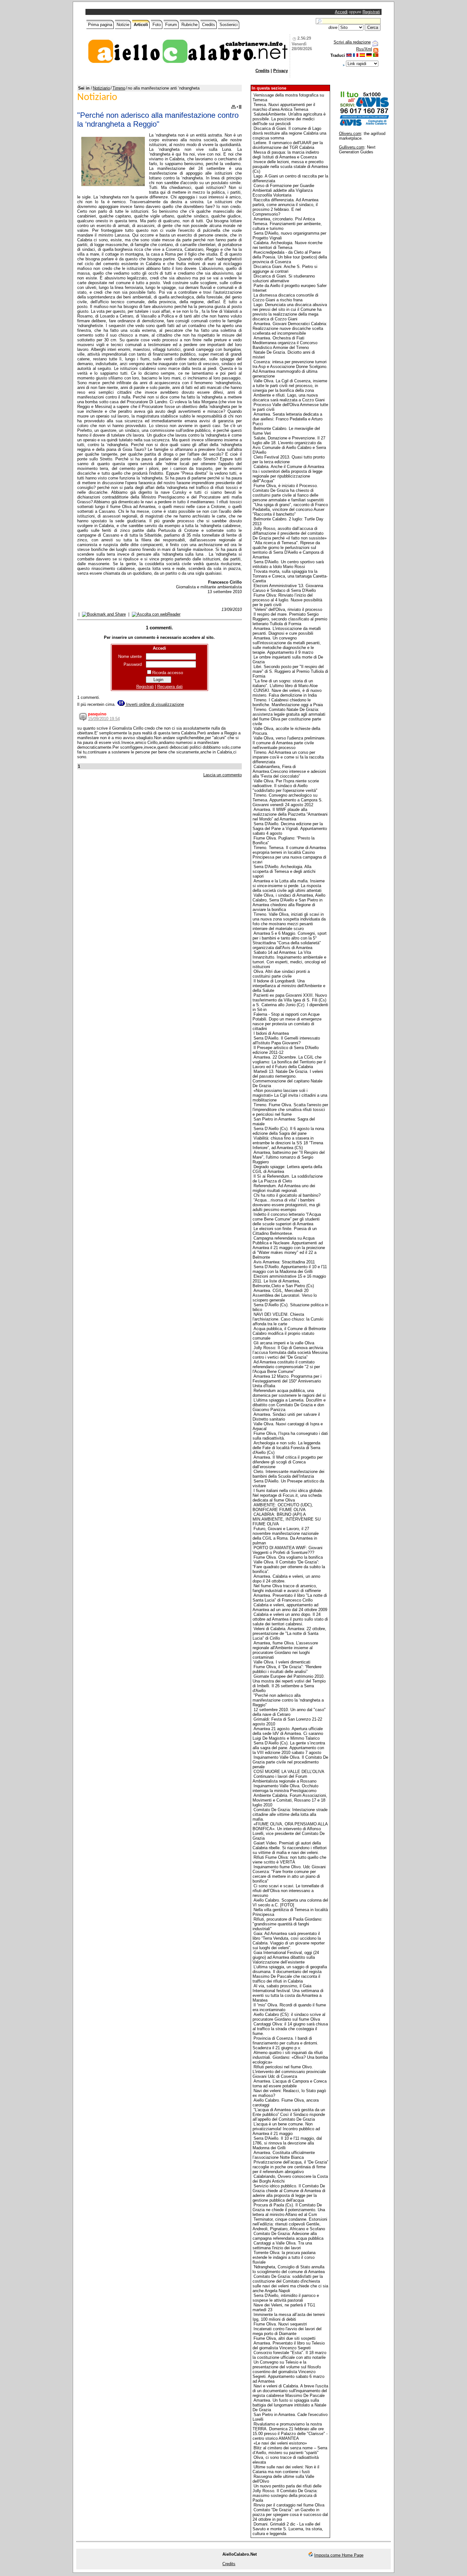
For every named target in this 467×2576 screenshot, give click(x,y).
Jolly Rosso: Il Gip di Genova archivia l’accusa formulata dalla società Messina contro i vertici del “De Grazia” (290, 1352)
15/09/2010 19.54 (104, 719)
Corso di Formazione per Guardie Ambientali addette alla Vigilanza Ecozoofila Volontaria (283, 190)
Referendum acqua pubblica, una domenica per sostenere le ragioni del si (289, 1393)
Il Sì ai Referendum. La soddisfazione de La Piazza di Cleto (288, 1179)
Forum (171, 25)
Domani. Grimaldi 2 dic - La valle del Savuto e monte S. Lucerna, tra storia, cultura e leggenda (288, 2529)
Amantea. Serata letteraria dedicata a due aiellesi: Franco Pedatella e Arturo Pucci (288, 419)
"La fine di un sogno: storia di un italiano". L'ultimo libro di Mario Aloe (285, 683)
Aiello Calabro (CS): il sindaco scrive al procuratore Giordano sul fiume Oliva (289, 2017)
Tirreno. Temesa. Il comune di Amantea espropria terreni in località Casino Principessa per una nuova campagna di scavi (289, 855)
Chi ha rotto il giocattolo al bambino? (287, 1195)
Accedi (341, 12)
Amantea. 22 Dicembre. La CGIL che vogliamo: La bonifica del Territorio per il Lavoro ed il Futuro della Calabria (289, 1062)
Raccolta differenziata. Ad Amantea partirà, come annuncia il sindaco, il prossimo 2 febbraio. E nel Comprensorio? (285, 207)
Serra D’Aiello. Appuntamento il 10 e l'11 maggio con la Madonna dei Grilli (290, 1269)
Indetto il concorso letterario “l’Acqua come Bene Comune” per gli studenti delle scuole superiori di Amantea (287, 1219)
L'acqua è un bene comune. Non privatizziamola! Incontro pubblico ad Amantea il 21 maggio (286, 2129)
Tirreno (119, 88)
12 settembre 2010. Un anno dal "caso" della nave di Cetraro (289, 1712)
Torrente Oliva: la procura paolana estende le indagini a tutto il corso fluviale (284, 2257)
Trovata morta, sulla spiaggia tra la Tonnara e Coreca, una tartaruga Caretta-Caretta (290, 576)
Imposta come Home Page (339, 2555)
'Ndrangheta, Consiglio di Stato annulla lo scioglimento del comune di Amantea (289, 2269)
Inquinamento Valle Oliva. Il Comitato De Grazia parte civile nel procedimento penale (290, 1762)
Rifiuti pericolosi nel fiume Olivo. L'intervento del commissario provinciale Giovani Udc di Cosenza (289, 2072)
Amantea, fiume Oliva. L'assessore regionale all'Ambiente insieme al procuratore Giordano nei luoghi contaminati (285, 1650)
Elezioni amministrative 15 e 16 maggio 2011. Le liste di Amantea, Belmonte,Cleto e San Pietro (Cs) (289, 1281)
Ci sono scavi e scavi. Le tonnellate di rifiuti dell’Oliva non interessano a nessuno (288, 1891)
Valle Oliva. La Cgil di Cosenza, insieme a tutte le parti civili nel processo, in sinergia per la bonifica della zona (290, 386)
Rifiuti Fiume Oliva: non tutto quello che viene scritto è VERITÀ (289, 1860)
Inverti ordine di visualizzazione (154, 704)
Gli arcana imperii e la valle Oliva (284, 1343)
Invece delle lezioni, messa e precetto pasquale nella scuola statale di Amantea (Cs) (290, 167)
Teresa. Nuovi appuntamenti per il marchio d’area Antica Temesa (284, 107)
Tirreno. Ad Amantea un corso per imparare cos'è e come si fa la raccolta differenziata (288, 757)
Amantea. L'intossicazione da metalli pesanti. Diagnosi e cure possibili (287, 631)
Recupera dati (170, 687)
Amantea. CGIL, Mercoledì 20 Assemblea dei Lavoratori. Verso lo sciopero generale (285, 1295)
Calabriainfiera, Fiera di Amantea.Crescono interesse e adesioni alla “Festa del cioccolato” (289, 771)
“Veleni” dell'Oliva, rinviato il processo (288, 609)
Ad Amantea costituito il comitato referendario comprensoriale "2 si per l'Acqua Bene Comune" (286, 1367)
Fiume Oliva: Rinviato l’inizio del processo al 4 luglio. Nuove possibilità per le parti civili (287, 600)
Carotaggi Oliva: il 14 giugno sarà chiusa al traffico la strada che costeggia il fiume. (290, 2029)
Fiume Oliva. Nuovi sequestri (280, 2324)
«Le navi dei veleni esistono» (280, 2443)
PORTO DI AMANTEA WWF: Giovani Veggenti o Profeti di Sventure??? (288, 1550)
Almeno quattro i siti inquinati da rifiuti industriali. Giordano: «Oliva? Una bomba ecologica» (290, 2057)
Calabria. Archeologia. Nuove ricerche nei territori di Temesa (288, 245)
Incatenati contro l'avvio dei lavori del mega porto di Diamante (287, 2331)
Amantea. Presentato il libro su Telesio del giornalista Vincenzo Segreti (289, 2345)
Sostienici (229, 25)
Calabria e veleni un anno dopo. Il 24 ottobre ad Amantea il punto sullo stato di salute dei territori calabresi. (290, 1619)
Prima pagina (100, 25)
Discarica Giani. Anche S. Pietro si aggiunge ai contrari (285, 269)
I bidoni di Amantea (271, 1033)
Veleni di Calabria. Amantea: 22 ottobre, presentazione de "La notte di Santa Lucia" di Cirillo (289, 1633)
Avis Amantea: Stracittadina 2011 (284, 1262)
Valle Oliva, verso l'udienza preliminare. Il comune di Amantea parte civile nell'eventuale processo (289, 743)
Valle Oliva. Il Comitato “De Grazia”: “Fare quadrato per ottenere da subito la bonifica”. (289, 1567)
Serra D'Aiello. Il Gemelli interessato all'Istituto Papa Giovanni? (286, 1040)
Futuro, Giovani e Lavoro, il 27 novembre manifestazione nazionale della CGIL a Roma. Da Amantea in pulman (286, 1536)
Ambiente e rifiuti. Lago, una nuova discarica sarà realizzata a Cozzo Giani (289, 398)
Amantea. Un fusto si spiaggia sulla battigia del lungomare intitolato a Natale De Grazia (289, 2405)
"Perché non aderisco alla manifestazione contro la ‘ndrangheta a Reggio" (288, 1700)
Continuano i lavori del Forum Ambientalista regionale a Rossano (284, 1779)
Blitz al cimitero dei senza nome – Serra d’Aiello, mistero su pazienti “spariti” (290, 2450)
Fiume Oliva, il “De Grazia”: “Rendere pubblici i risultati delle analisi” (287, 1669)
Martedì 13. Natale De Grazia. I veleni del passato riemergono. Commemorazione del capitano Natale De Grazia (288, 1079)
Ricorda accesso (168, 673)
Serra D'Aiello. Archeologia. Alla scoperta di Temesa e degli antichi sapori (284, 871)
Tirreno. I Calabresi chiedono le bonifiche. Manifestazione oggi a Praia (288, 702)
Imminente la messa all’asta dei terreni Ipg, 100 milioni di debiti (289, 2317)
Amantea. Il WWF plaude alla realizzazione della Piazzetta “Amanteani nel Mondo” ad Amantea (290, 814)
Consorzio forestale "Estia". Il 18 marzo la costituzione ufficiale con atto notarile (289, 2355)
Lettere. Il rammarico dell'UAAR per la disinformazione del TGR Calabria (288, 145)
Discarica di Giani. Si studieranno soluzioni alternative (284, 278)
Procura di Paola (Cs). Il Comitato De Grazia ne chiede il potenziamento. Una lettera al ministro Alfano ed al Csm (289, 2210)
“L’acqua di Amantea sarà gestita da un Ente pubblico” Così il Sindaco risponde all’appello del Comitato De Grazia (289, 2114)
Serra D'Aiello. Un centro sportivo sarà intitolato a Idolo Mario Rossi (288, 564)
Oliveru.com (350, 134)
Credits (209, 25)
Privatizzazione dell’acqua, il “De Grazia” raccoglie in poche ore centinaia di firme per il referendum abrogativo (290, 2167)
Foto (157, 25)
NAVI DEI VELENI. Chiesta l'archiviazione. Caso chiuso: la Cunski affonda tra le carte (288, 1319)
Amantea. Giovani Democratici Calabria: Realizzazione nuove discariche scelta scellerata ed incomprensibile (290, 328)
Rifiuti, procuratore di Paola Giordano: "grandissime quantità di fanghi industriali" (288, 1924)
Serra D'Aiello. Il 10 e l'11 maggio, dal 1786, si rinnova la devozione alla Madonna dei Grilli (287, 2143)
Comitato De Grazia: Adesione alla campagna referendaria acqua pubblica (288, 2236)
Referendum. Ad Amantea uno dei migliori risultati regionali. (284, 1188)
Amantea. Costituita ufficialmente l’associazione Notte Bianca (284, 2155)
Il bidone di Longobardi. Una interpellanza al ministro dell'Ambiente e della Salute (289, 986)
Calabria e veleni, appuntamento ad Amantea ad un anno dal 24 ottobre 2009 (290, 1607)
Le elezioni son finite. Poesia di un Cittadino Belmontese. (285, 1231)
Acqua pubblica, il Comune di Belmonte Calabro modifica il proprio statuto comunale (289, 1333)
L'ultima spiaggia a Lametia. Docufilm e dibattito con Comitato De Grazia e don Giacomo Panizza (289, 1405)
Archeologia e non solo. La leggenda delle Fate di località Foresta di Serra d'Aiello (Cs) (286, 1448)
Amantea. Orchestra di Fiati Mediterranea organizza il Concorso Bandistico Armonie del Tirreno (285, 343)
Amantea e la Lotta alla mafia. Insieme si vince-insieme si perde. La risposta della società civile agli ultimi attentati (289, 886)
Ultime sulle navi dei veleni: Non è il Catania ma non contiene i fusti (286, 2469)
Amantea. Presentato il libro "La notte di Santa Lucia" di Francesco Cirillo (290, 1598)
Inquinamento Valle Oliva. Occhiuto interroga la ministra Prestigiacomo (285, 1788)
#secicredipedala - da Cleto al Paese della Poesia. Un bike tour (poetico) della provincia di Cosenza (290, 257)
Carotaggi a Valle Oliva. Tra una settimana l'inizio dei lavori (282, 2245)
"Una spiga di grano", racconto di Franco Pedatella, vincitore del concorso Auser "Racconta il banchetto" (290, 509)
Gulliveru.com (352, 147)
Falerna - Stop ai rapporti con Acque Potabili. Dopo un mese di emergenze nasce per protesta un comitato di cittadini (287, 1021)
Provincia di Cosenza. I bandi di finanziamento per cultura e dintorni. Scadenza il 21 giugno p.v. (285, 2043)
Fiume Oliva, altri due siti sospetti (284, 2338)
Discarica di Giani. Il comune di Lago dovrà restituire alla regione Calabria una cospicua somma (289, 133)
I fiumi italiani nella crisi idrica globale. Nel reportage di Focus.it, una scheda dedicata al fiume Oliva (288, 1495)
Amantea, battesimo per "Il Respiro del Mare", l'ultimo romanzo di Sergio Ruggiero (289, 1157)
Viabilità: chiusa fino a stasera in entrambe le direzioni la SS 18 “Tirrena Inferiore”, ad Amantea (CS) (288, 1143)
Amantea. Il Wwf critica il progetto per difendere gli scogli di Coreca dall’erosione (288, 1462)
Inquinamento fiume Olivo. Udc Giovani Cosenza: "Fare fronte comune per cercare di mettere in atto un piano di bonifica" (289, 1874)
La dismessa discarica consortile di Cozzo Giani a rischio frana (285, 298)
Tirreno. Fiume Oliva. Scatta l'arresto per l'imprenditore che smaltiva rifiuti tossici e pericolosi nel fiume (290, 1110)
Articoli (141, 25)
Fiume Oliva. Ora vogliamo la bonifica (288, 1557)
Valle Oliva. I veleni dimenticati (282, 1662)
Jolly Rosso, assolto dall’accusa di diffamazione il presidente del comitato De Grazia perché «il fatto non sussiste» (290, 533)
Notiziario (101, 88)
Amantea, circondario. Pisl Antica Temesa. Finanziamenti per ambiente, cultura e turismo (287, 224)
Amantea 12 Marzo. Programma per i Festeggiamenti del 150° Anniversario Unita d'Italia (287, 1381)
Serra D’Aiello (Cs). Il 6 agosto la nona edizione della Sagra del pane (288, 1131)
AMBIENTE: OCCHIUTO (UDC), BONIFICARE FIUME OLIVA (283, 1507)
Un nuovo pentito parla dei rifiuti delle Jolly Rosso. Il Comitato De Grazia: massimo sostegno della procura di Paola (287, 2493)
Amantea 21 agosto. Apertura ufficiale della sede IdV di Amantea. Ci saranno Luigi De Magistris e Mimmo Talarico (288, 1733)
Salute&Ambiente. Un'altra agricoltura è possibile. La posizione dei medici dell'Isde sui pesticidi (289, 119)
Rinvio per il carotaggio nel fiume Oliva (289, 2505)
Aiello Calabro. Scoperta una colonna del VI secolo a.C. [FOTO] (290, 1903)
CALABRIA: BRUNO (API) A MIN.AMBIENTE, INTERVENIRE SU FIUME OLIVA (287, 1519)
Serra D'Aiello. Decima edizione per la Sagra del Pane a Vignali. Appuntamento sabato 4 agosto (290, 829)
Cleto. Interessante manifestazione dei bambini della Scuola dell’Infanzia (288, 1474)
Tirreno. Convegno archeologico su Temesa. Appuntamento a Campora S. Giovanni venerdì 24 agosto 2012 (288, 800)
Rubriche (190, 25)
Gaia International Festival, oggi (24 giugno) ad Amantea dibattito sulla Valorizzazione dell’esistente (286, 1957)
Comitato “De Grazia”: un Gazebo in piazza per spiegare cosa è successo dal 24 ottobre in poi (290, 2515)
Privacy (281, 71)
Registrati (371, 12)
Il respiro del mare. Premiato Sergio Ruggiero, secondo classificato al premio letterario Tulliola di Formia (290, 619)
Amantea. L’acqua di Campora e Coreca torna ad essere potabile (290, 2084)
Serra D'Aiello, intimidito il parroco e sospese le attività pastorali (286, 2298)
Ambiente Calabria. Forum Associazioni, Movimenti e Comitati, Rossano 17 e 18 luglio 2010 (290, 1800)
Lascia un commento (223, 775)
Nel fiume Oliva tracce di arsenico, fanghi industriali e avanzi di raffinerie (287, 1588)
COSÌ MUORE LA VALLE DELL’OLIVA (289, 1772)
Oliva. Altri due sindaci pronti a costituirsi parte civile (281, 974)
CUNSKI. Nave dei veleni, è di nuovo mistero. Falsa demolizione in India (287, 693)
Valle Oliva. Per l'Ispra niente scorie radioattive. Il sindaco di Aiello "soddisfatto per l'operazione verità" (286, 786)
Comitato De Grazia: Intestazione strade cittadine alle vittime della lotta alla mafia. (290, 1814)
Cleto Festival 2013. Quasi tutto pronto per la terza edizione (289, 459)
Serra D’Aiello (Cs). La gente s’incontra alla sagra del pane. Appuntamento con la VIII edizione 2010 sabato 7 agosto (289, 1748)
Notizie (123, 25)
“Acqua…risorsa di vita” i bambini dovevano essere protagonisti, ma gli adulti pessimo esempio (286, 1205)
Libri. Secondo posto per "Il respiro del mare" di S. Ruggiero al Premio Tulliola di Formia (290, 671)
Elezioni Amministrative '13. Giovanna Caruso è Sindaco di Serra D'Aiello (288, 588)
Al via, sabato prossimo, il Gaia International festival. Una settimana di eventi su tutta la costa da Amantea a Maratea (288, 1993)
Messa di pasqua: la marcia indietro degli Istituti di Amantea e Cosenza (286, 155)
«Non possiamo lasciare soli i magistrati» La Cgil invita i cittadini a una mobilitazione (290, 1095)
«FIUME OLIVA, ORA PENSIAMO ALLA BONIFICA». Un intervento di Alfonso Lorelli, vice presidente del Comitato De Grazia (290, 1831)
